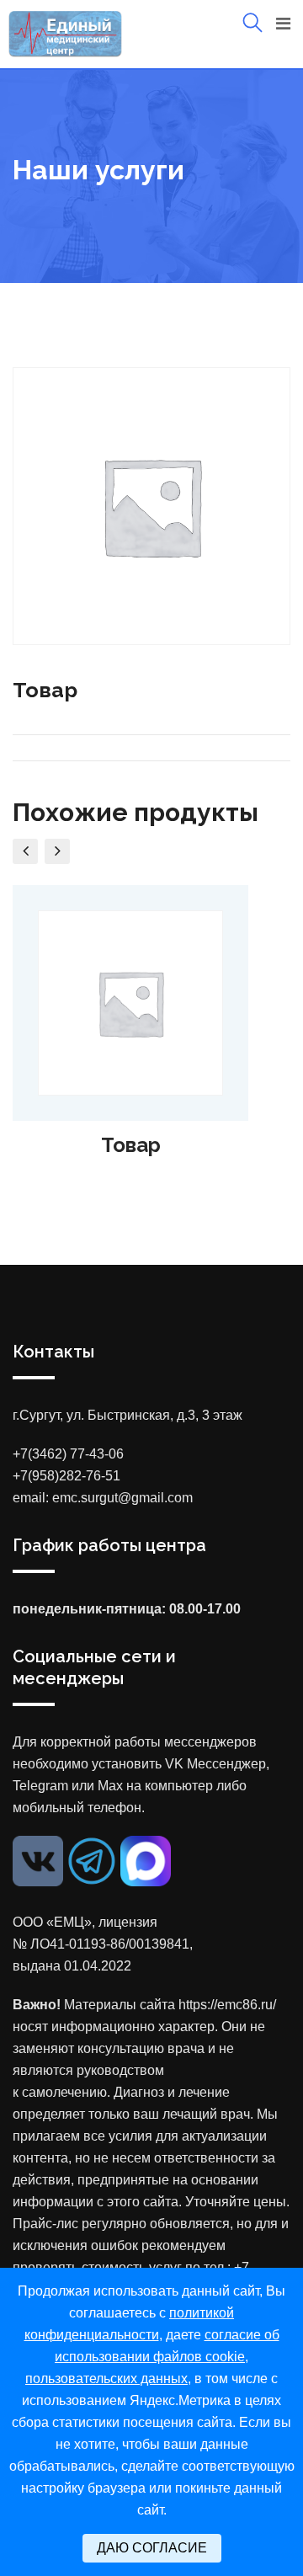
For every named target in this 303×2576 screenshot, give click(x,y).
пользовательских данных (106, 2379)
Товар (131, 1145)
